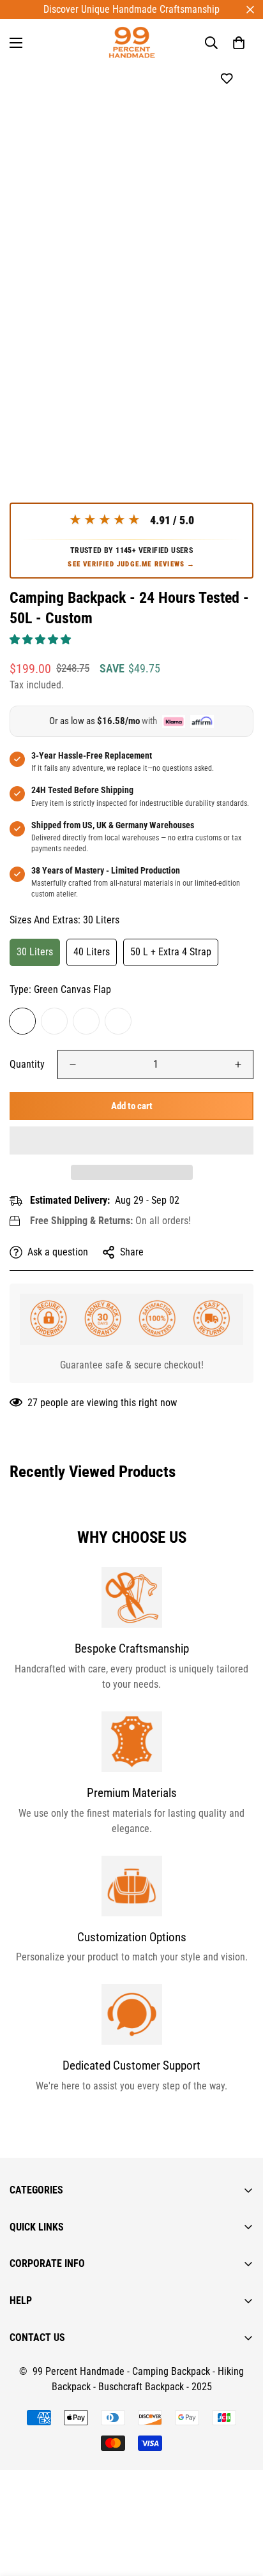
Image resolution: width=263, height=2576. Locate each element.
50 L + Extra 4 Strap (171, 952)
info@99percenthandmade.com (74, 2568)
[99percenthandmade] (132, 42)
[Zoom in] (226, 282)
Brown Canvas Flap (54, 1021)
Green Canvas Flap (22, 1021)
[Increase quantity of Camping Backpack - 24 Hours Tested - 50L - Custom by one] (238, 1064)
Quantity (27, 1064)
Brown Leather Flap (118, 1021)
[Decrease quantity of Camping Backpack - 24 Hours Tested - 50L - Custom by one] (73, 1064)
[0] (239, 43)
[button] (41, 640)
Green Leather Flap (86, 1021)
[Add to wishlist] (226, 79)
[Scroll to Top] (240, 2508)
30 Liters (35, 952)
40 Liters (92, 952)
